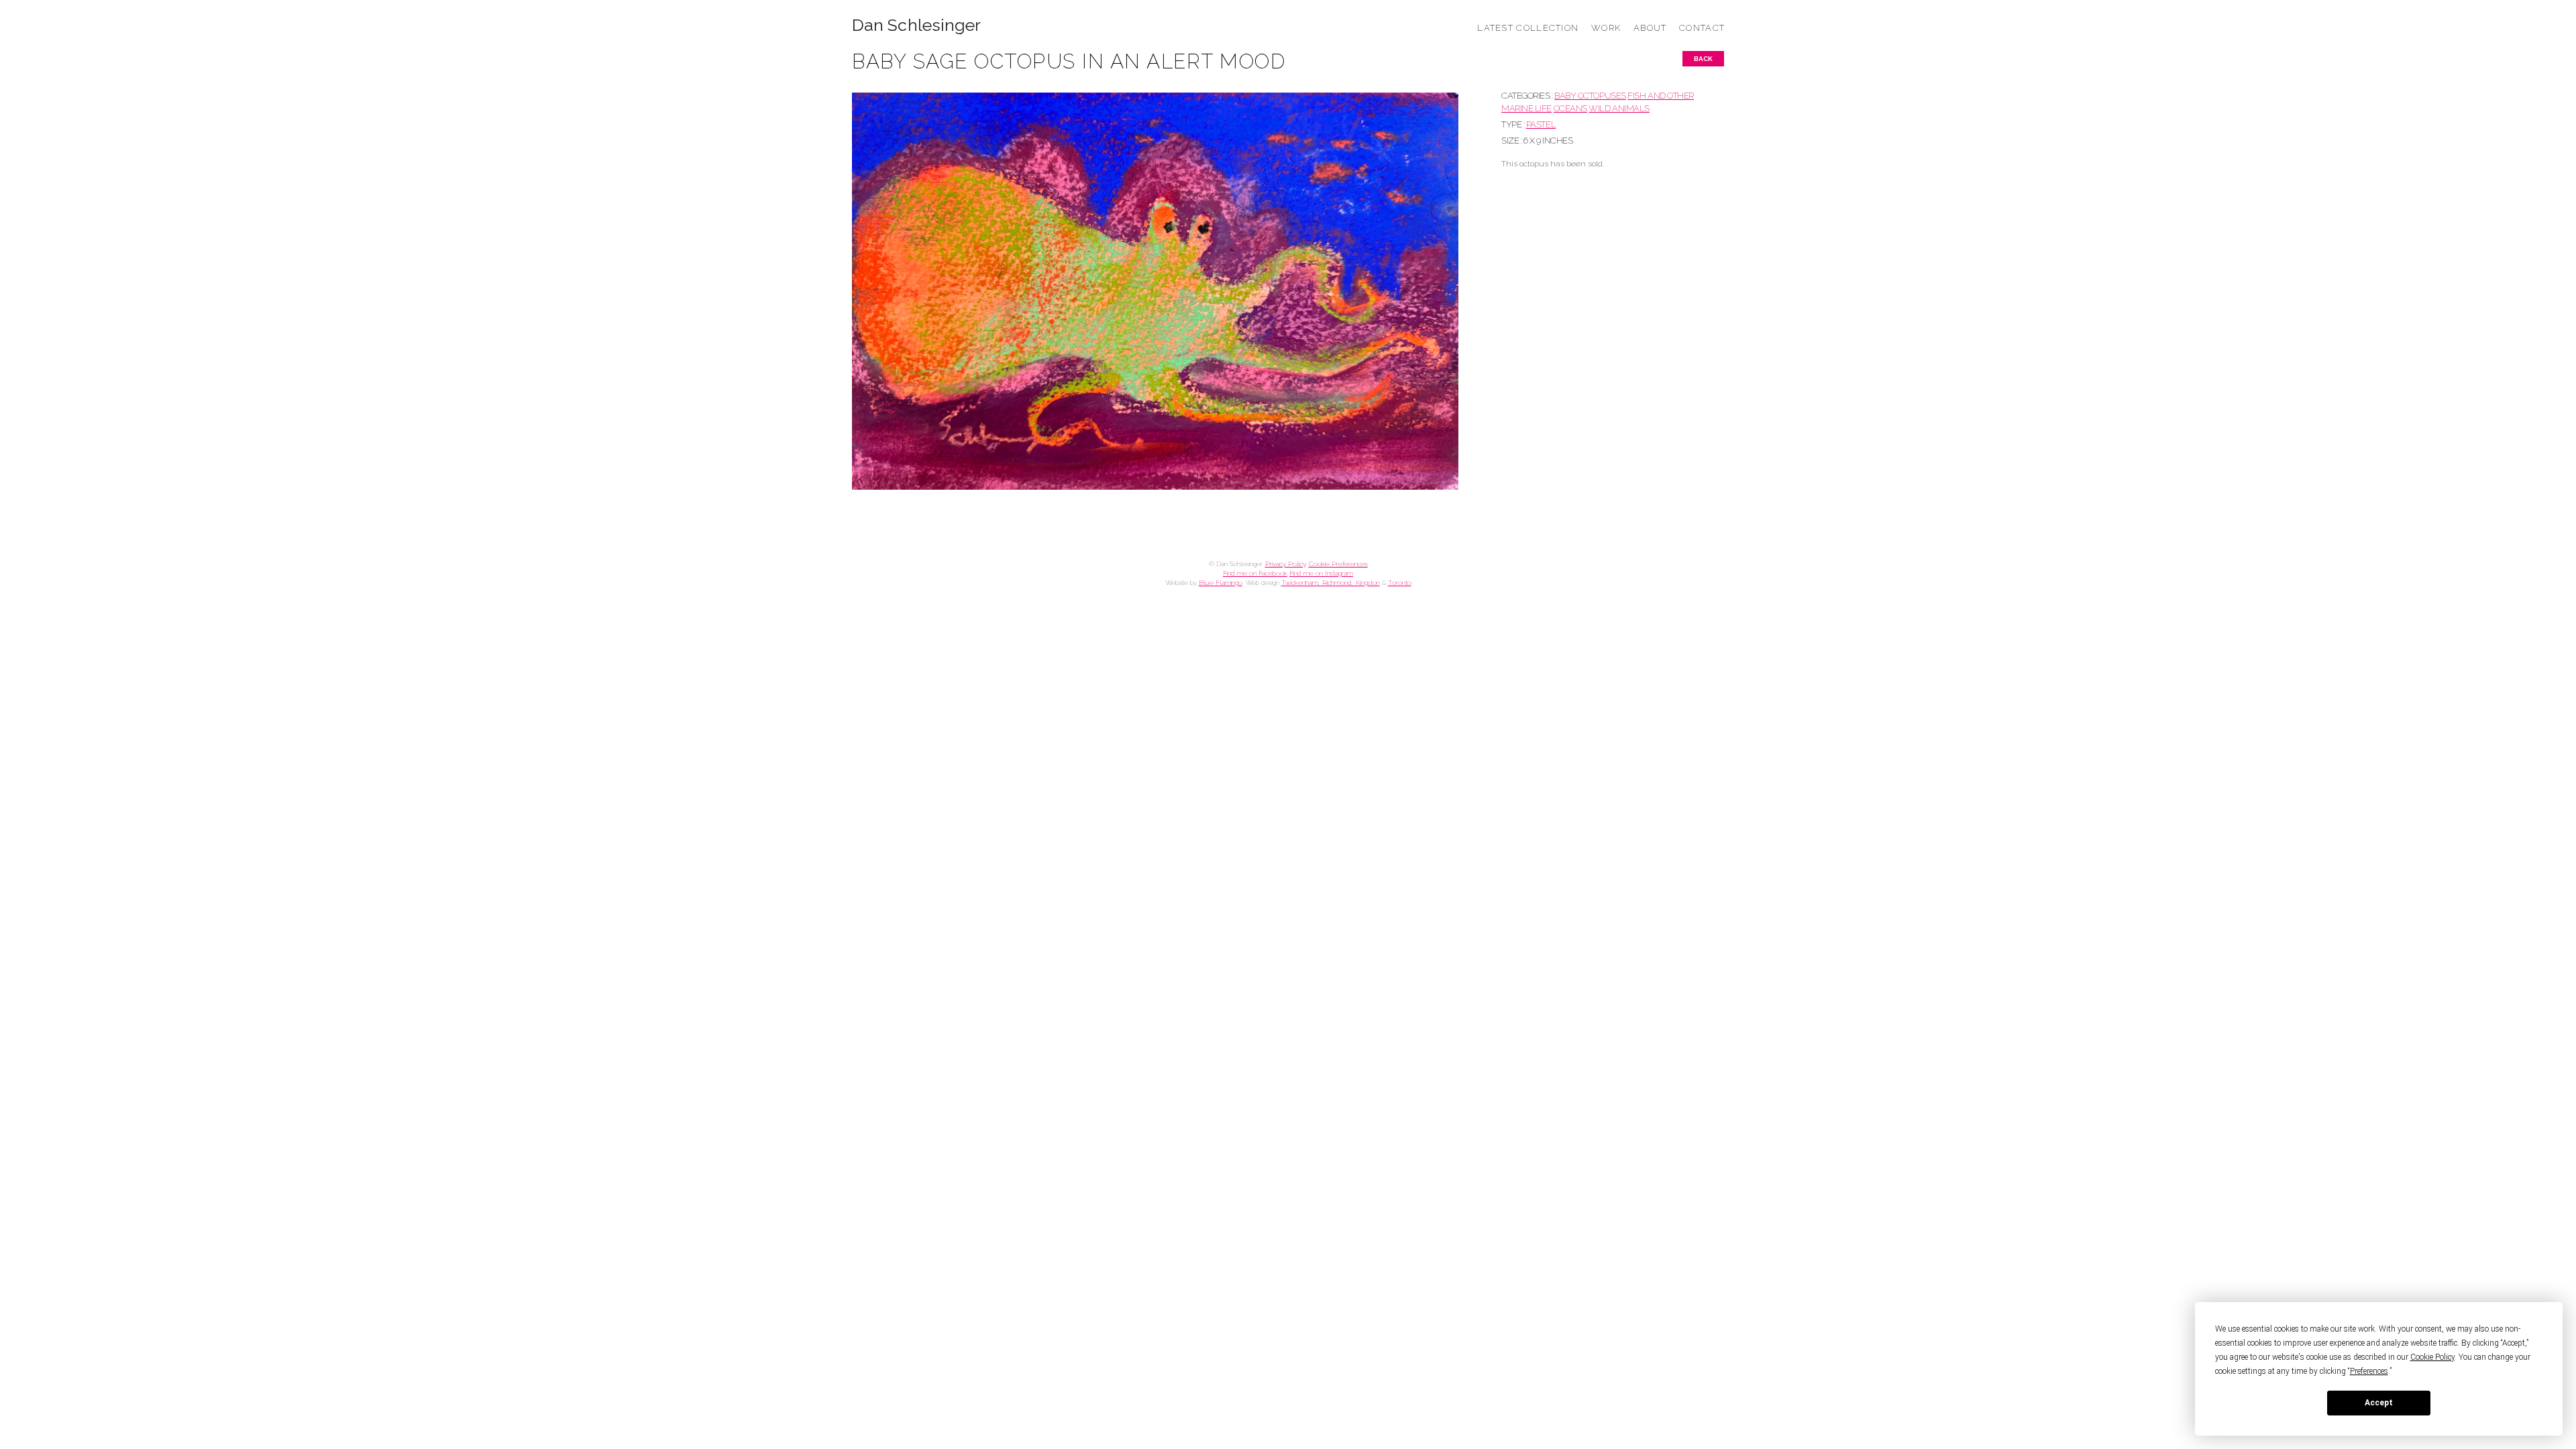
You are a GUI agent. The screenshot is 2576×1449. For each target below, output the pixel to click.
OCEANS (1570, 108)
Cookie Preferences (1338, 564)
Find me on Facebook (1255, 573)
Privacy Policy (1285, 564)
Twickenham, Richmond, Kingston (1331, 583)
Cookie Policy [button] (2432, 1357)
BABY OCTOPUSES (1590, 96)
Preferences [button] (2369, 1371)
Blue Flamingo (1221, 583)
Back (1703, 59)
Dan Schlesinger (917, 25)
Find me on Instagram (1321, 573)
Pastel (1541, 124)
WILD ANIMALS (1619, 108)
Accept (2379, 1403)
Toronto (1400, 583)
